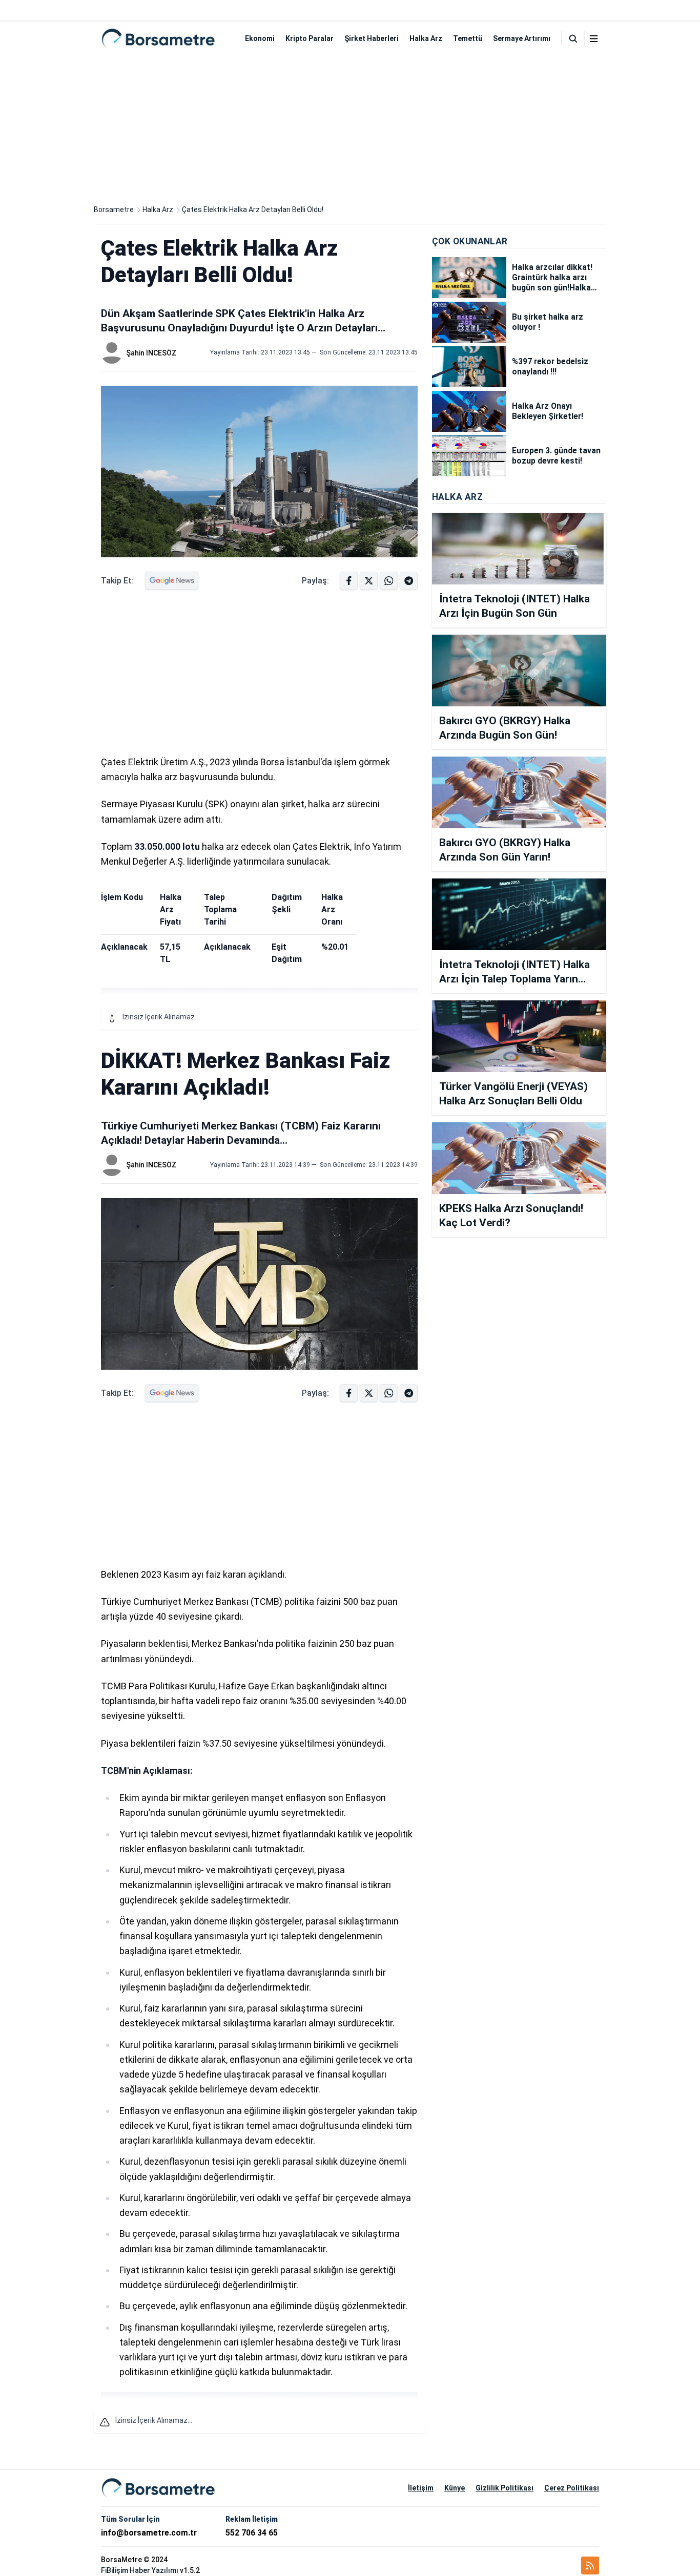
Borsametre (114, 210)
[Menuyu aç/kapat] (594, 39)
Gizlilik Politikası (505, 2488)
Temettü (468, 38)
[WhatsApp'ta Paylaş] (409, 581)
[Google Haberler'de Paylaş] (172, 581)
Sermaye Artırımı (522, 38)
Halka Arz (426, 38)
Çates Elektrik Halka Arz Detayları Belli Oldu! (253, 210)
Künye (455, 2488)
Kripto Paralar (310, 38)
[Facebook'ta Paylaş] (349, 581)
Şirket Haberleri (372, 38)
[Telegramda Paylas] (389, 581)
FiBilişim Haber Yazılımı (140, 2570)
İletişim (421, 2488)
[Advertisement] (350, 127)
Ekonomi (260, 38)
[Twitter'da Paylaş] (369, 581)
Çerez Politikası (572, 2488)
